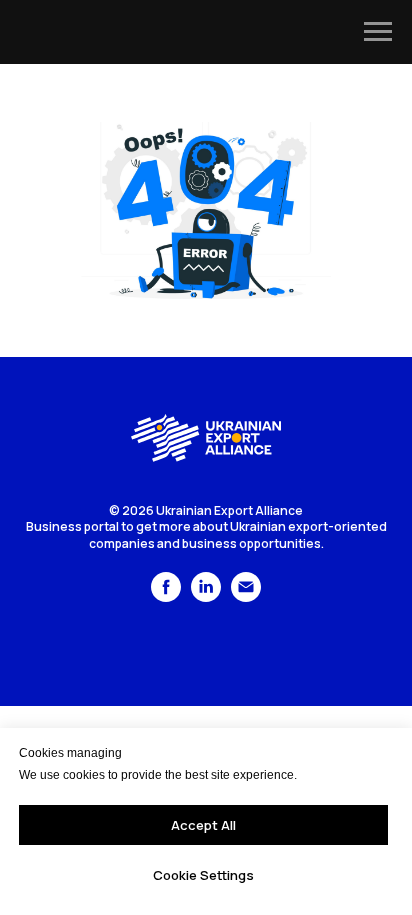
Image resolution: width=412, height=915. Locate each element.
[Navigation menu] (378, 32)
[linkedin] (206, 596)
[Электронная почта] (246, 596)
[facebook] (166, 596)
